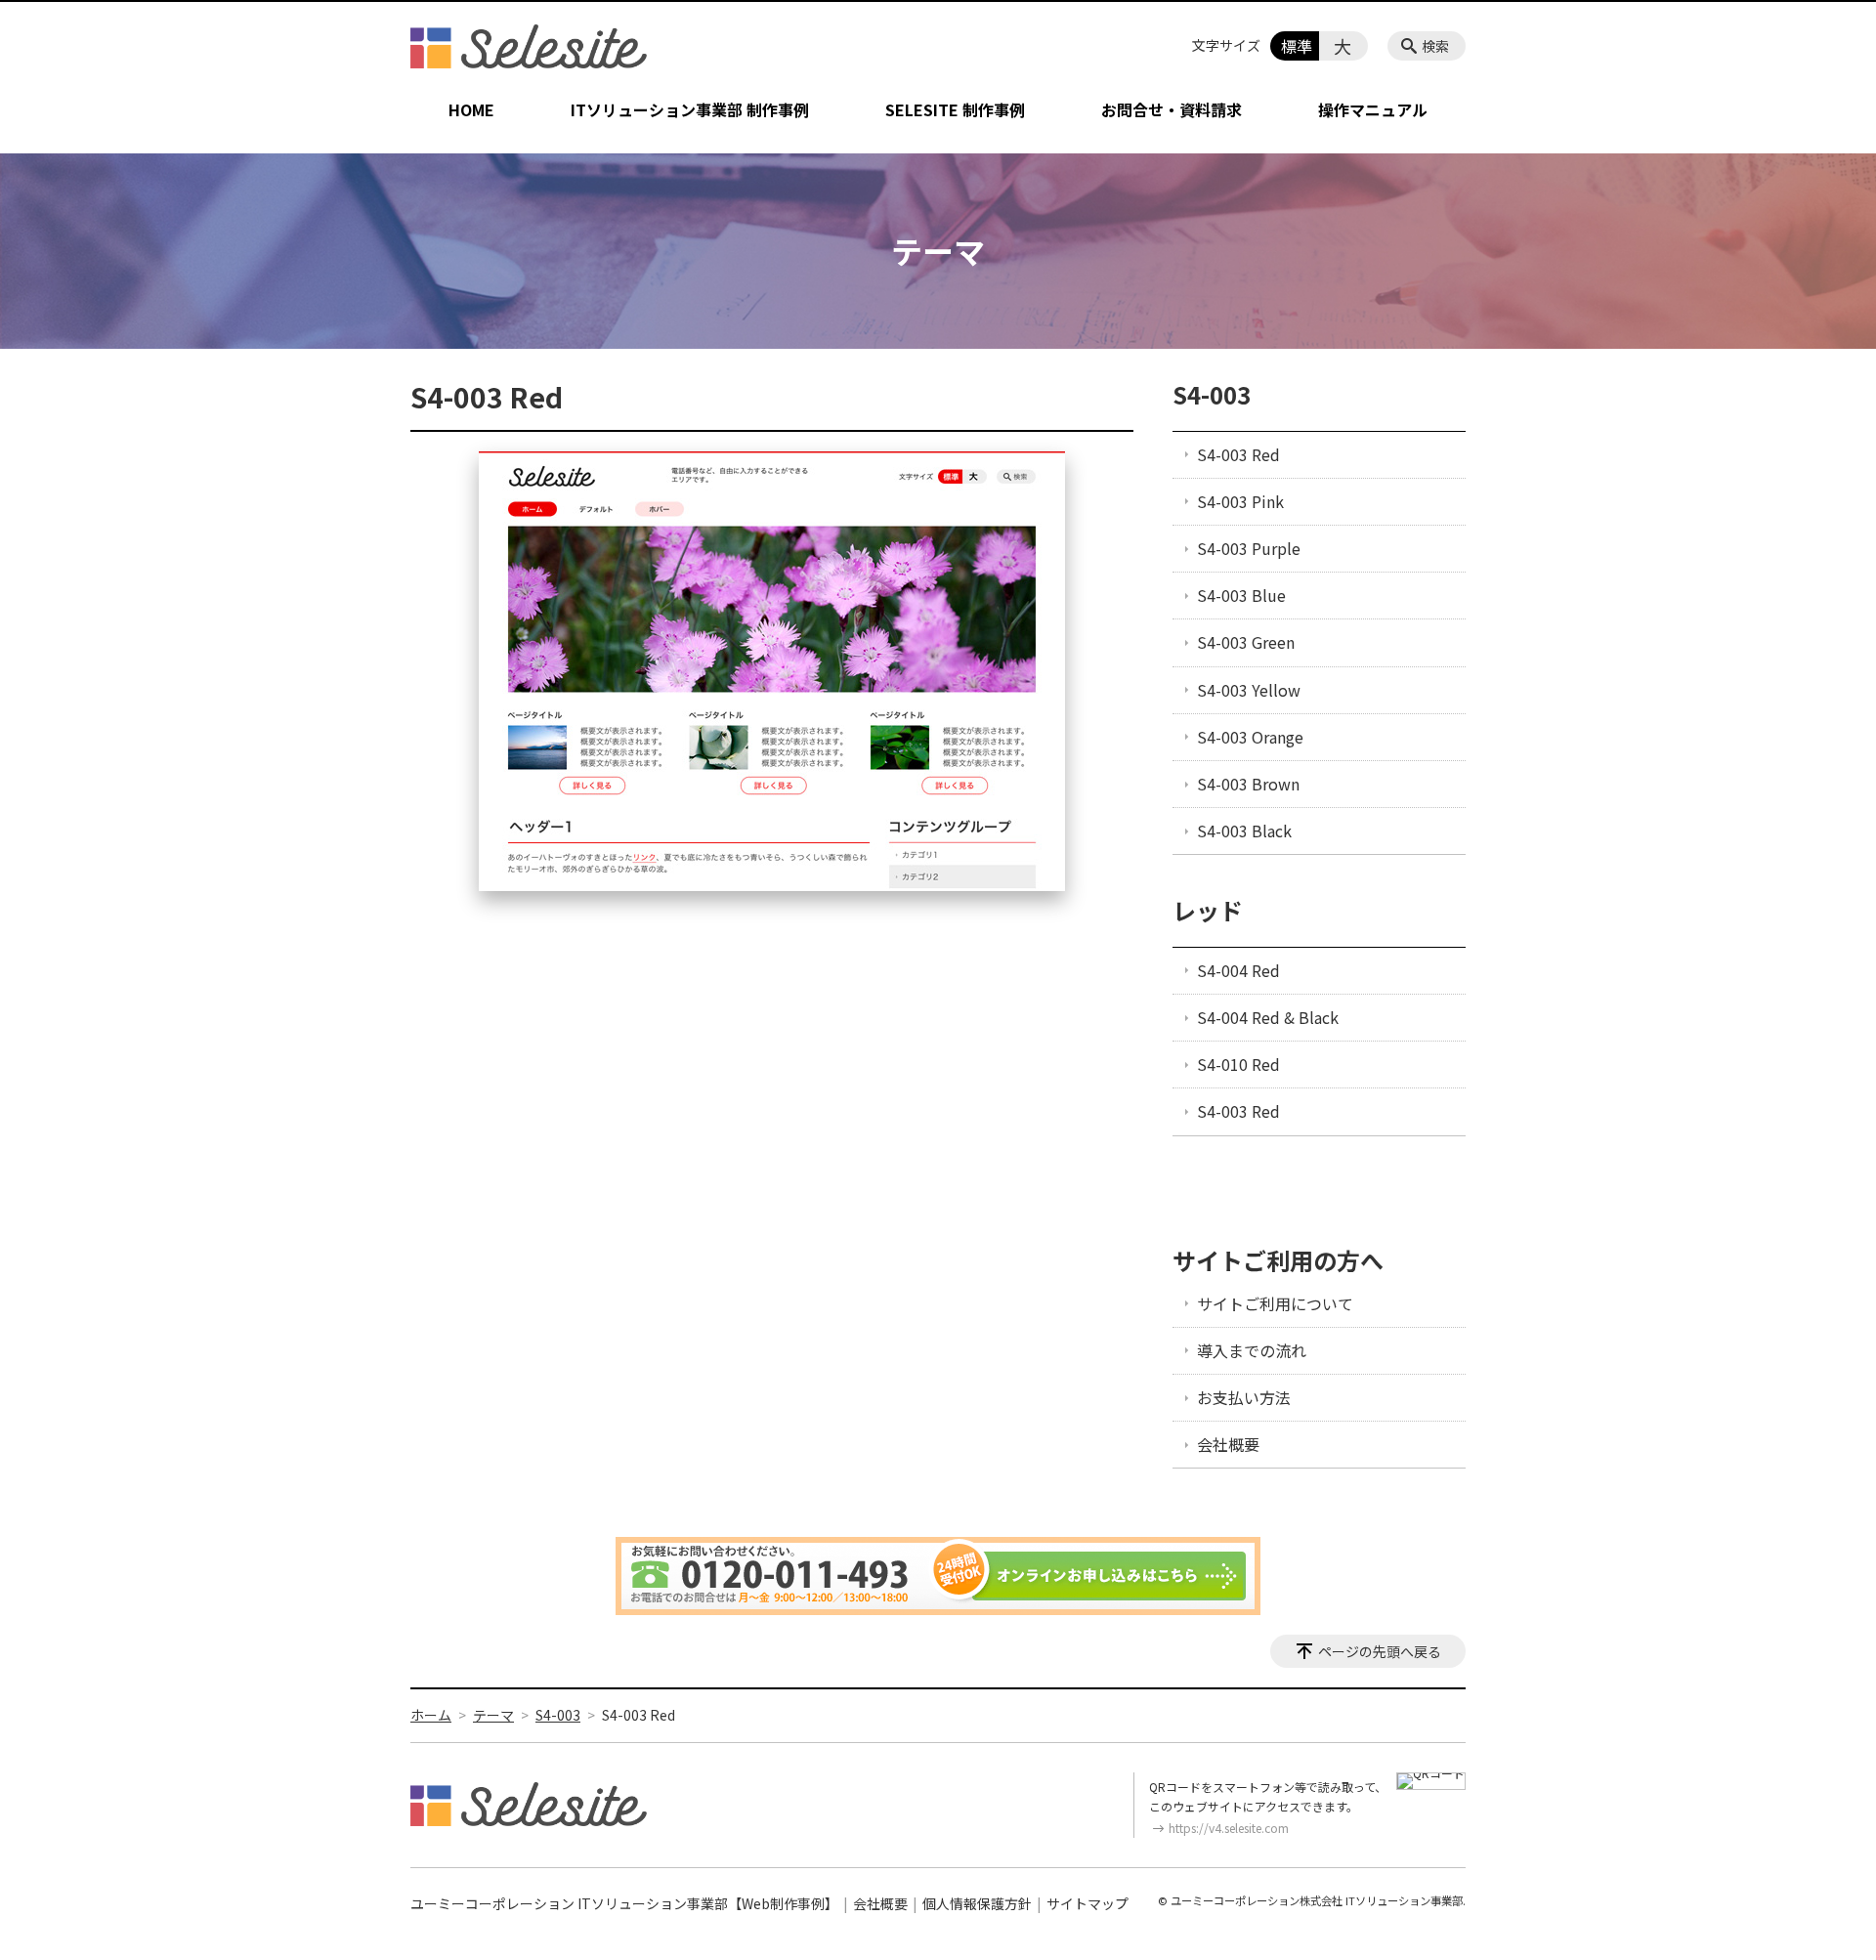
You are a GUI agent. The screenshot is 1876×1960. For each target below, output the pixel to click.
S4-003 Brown (1248, 784)
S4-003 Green (1246, 642)
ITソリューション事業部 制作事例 (690, 109)
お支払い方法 (1244, 1397)
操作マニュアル (1373, 109)
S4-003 (1212, 394)
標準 (1297, 46)
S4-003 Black (1244, 831)
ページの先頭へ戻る (1380, 1651)
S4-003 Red (1238, 454)
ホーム (431, 1715)
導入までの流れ (1252, 1350)
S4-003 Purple (1249, 548)
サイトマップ (1087, 1903)
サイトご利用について (1275, 1303)
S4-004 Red (1238, 970)
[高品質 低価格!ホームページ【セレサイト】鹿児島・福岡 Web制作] (529, 46)
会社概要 (1228, 1444)
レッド (1208, 910)
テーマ (493, 1715)
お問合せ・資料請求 (1172, 109)
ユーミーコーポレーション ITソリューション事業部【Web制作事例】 (624, 1903)
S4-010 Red (1238, 1064)
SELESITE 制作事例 (955, 109)
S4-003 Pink (1240, 501)
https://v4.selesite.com (1229, 1828)
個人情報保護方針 (977, 1903)
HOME (471, 109)
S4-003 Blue (1241, 595)
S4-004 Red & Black (1268, 1017)
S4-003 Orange (1250, 737)
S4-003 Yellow (1249, 690)
